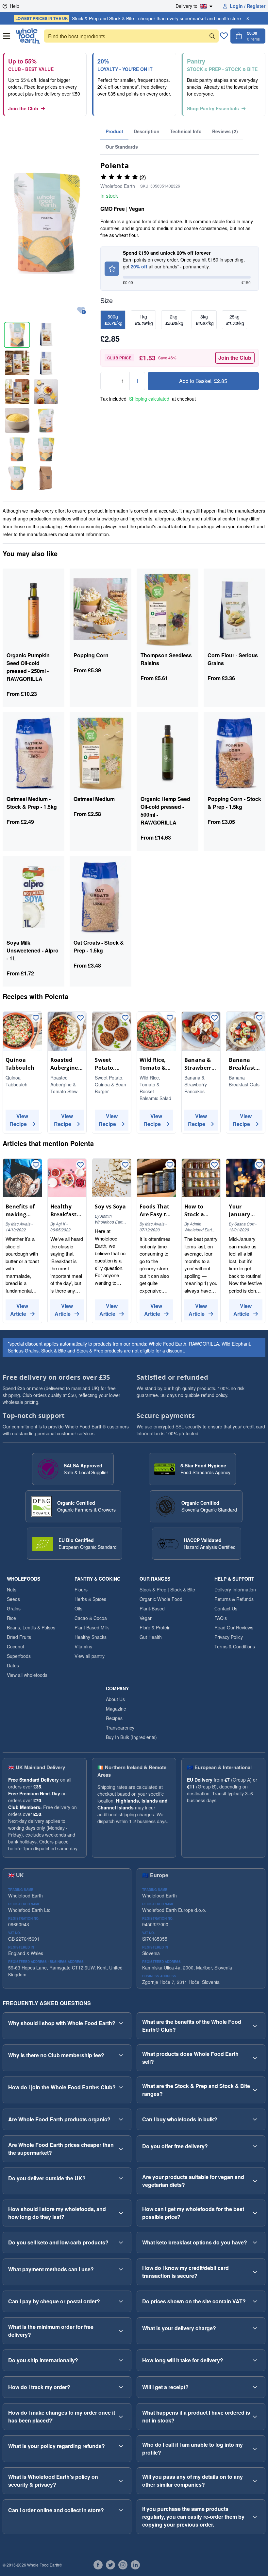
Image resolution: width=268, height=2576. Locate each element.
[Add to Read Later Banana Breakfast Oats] (259, 1018)
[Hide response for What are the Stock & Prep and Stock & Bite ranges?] (255, 2090)
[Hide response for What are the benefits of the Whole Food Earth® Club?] (255, 2026)
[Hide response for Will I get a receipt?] (255, 2387)
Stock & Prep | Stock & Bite (167, 1589)
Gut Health (151, 1637)
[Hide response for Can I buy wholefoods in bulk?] (255, 2119)
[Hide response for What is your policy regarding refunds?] (121, 2446)
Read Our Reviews (234, 1627)
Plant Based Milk (92, 1627)
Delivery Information (235, 1589)
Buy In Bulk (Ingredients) (131, 1737)
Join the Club (23, 108)
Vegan (146, 1618)
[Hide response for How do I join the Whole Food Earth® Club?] (121, 2087)
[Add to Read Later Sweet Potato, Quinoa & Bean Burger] (125, 1018)
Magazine (116, 1709)
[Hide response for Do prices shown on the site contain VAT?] (255, 2301)
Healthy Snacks (91, 1637)
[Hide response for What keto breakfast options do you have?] (255, 2242)
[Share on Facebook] (98, 2565)
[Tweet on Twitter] (110, 2565)
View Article (19, 1310)
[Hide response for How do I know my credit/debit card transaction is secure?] (255, 2272)
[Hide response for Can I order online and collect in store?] (121, 2510)
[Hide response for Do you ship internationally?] (121, 2360)
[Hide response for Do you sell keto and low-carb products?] (121, 2242)
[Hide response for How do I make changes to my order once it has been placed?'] (121, 2417)
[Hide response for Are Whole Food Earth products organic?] (121, 2119)
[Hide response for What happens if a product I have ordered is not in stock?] (255, 2417)
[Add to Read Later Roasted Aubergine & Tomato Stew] (80, 1018)
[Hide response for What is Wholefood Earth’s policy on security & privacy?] (121, 2481)
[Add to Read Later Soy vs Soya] (125, 1165)
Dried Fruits (19, 1637)
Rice (11, 1618)
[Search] (212, 36)
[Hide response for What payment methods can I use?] (121, 2269)
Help (15, 6)
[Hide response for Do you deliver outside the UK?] (121, 2178)
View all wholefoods (27, 1675)
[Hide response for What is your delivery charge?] (255, 2328)
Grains (14, 1608)
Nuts (12, 1589)
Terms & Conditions (235, 1646)
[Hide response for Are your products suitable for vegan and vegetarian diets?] (255, 2181)
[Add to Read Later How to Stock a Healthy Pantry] (214, 1165)
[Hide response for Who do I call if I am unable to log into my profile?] (255, 2449)
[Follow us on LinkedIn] (135, 2565)
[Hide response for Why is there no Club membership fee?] (121, 2055)
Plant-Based (152, 1608)
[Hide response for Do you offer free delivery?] (255, 2146)
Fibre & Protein (155, 1627)
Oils (78, 1608)
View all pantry (90, 1656)
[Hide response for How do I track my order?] (121, 2387)
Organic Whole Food (161, 1599)
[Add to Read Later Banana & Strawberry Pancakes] (214, 1018)
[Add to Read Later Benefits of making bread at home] (36, 1165)
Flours (81, 1589)
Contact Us (226, 1608)
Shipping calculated (149, 399)
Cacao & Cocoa (91, 1618)
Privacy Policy (229, 1637)
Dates (13, 1665)
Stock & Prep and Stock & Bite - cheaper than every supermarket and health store (128, 18)
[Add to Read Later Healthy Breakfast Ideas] (80, 1165)
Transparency (120, 1728)
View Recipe (19, 1120)
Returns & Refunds (234, 1599)
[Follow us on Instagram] (123, 2565)
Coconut (16, 1646)
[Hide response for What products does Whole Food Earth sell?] (255, 2058)
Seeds (13, 1599)
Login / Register (248, 6)
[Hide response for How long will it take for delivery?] (255, 2360)
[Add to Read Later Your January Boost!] (259, 1165)
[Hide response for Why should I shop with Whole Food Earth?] (121, 2023)
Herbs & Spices (90, 1599)
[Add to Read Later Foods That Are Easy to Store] (170, 1165)
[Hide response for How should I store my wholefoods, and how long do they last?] (121, 2213)
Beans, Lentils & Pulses (31, 1627)
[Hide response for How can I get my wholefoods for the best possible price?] (255, 2213)
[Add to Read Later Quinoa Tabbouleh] (36, 1018)
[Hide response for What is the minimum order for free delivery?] (121, 2331)
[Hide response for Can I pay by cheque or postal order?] (121, 2301)
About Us (115, 1699)
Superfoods (19, 1656)
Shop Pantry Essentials (213, 108)
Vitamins (83, 1646)
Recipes (114, 1718)
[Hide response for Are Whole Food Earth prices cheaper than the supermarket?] (121, 2149)
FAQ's (221, 1618)
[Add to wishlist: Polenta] (82, 311)
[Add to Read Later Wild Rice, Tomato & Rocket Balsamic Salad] (170, 1018)
